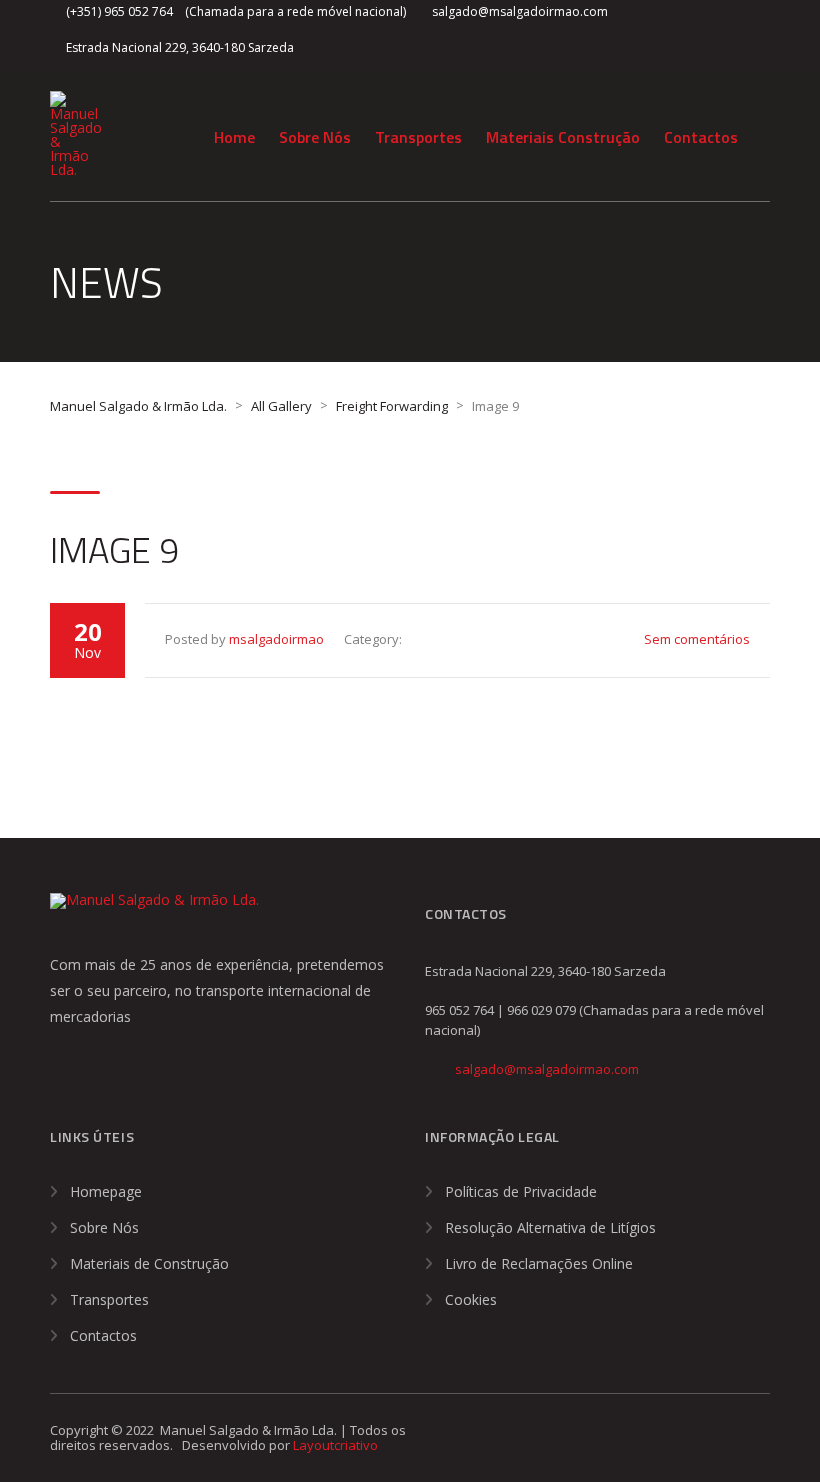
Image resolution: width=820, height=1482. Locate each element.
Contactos (701, 137)
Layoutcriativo (335, 1445)
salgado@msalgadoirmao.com (547, 1069)
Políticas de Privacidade (521, 1191)
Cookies (471, 1299)
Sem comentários (697, 639)
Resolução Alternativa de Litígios (550, 1227)
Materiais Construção (563, 137)
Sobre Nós (315, 137)
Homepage (106, 1191)
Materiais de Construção (149, 1263)
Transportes (418, 137)
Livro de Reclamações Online (539, 1263)
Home (234, 137)
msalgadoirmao (276, 639)
